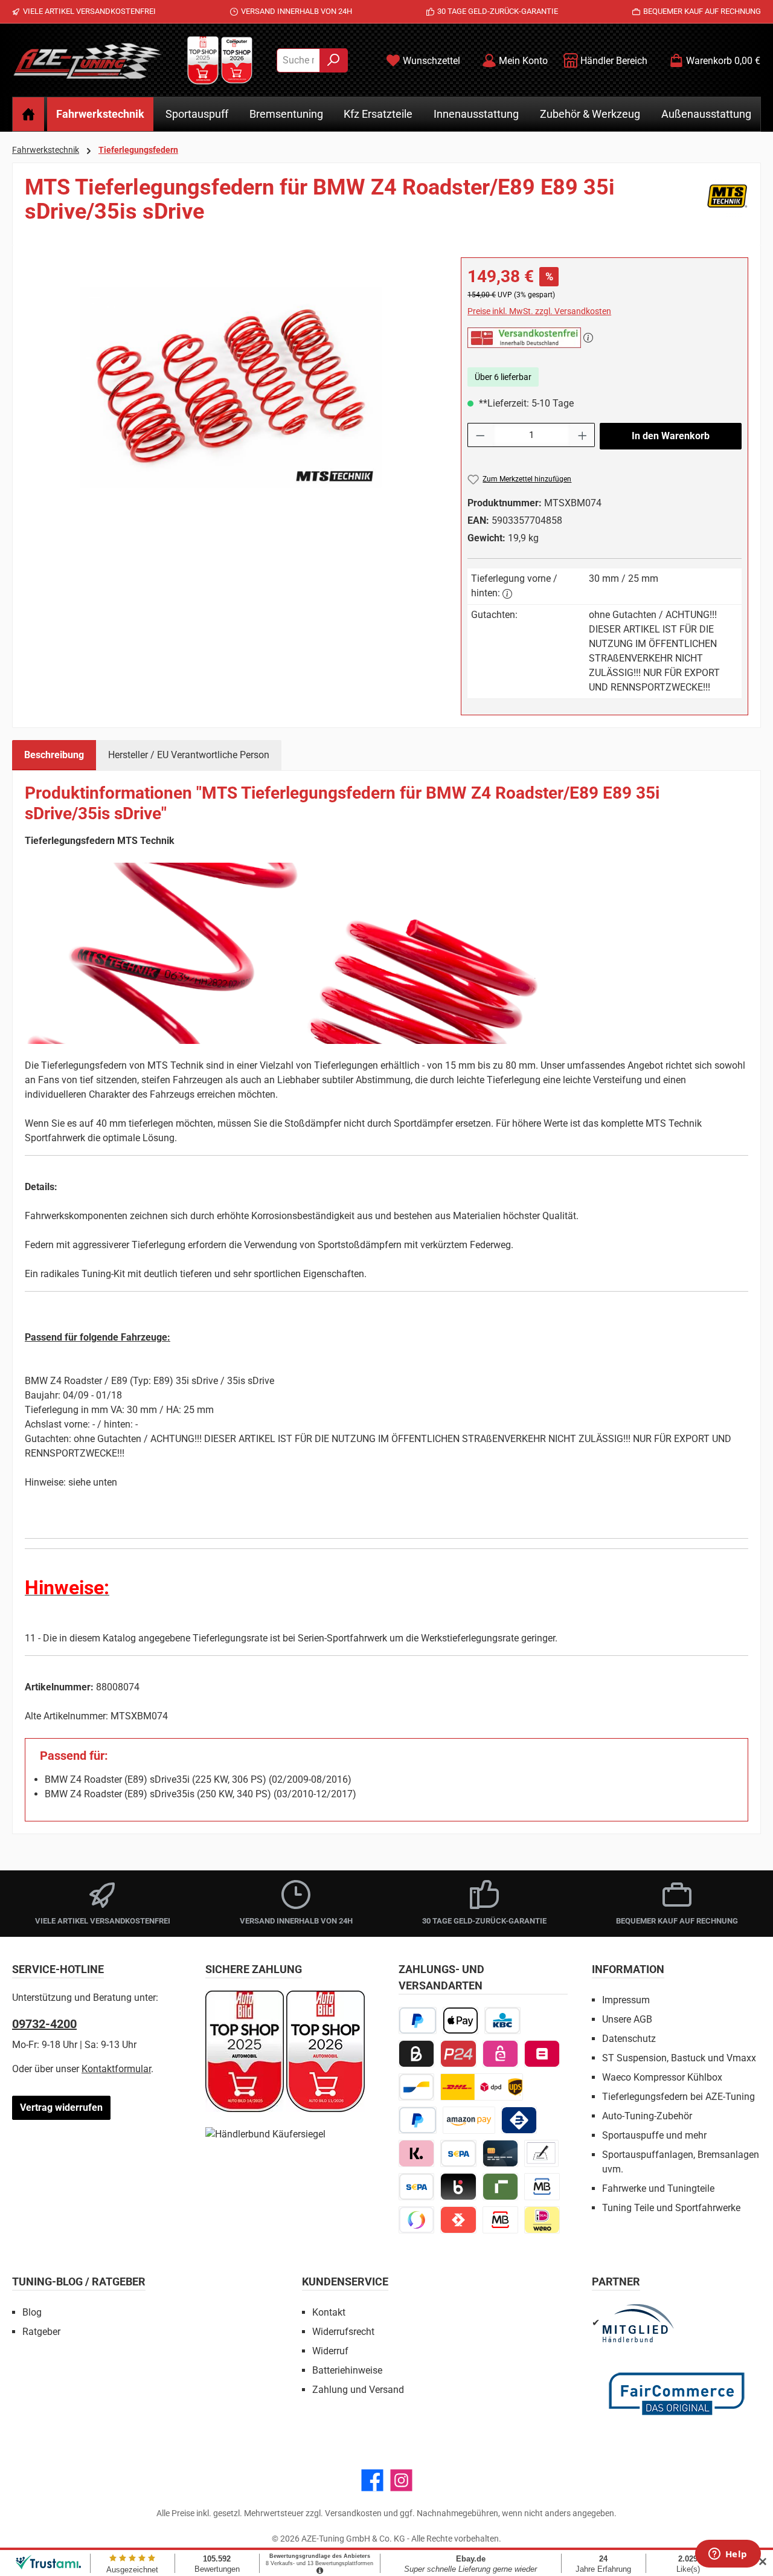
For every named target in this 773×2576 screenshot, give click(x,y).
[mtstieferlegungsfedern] (231, 387)
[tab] (54, 755)
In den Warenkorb (671, 436)
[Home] (28, 114)
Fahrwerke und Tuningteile (658, 2188)
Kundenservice (345, 2281)
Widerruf (330, 2351)
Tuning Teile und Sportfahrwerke (671, 2208)
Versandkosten (353, 2513)
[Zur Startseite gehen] (88, 60)
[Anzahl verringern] (480, 435)
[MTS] (727, 204)
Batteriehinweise (347, 2370)
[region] (231, 387)
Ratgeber (41, 2332)
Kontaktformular (116, 2069)
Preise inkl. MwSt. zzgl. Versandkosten (539, 311)
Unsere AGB (627, 2019)
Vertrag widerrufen (61, 2107)
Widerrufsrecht (343, 2332)
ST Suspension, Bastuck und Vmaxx (679, 2058)
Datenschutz (629, 2039)
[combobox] (298, 60)
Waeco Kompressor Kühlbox (662, 2077)
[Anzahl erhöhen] (583, 435)
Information (628, 1969)
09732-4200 (44, 2024)
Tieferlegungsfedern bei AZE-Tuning (678, 2097)
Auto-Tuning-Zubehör (647, 2116)
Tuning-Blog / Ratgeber (79, 2281)
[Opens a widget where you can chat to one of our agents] (728, 2555)
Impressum (626, 2000)
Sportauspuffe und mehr (654, 2135)
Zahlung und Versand (358, 2390)
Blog (32, 2312)
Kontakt (329, 2312)
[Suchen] (334, 60)
